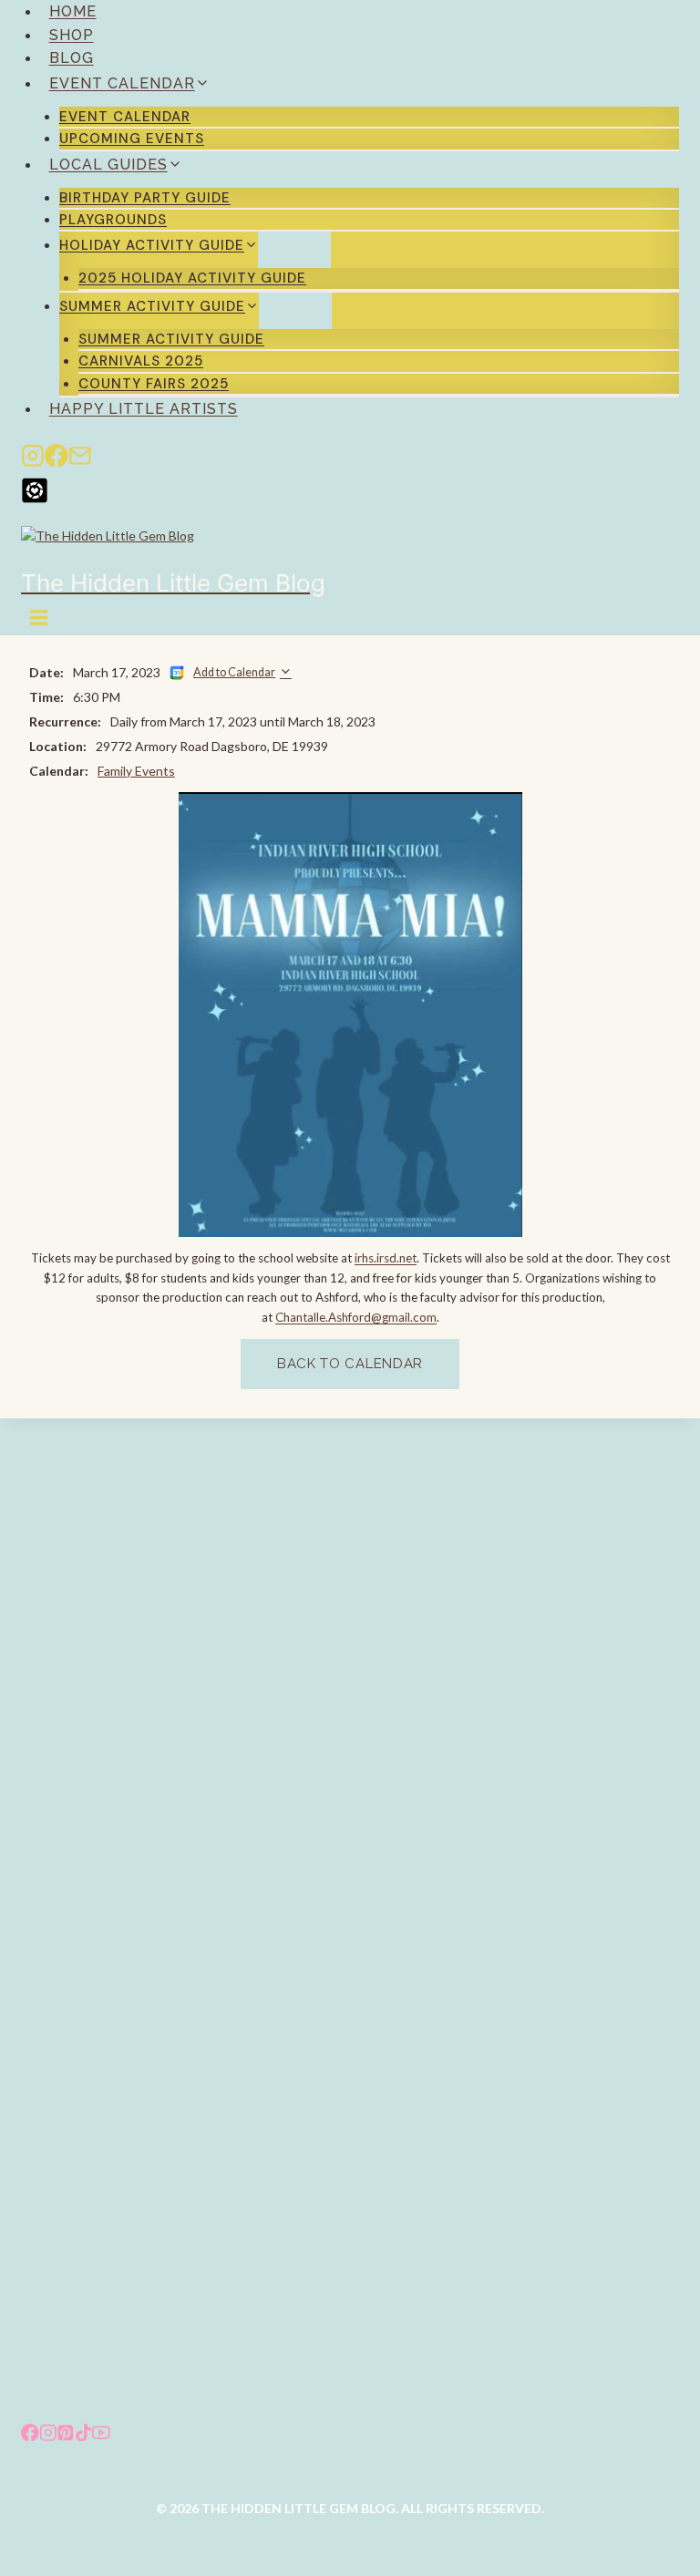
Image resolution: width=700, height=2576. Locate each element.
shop (72, 35)
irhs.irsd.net (386, 1258)
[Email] (80, 459)
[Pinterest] (66, 2434)
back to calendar (350, 1364)
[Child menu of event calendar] (254, 88)
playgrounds (113, 220)
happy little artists (144, 409)
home (73, 11)
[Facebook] (57, 459)
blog (72, 58)
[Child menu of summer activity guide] (295, 311)
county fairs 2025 (154, 384)
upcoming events (132, 139)
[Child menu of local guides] (227, 170)
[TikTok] (84, 2434)
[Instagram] (33, 459)
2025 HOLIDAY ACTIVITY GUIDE (192, 278)
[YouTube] (101, 2434)
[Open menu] (40, 618)
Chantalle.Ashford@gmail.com (356, 1317)
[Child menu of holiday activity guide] (294, 250)
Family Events (136, 771)
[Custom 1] (350, 490)
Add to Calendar (234, 672)
